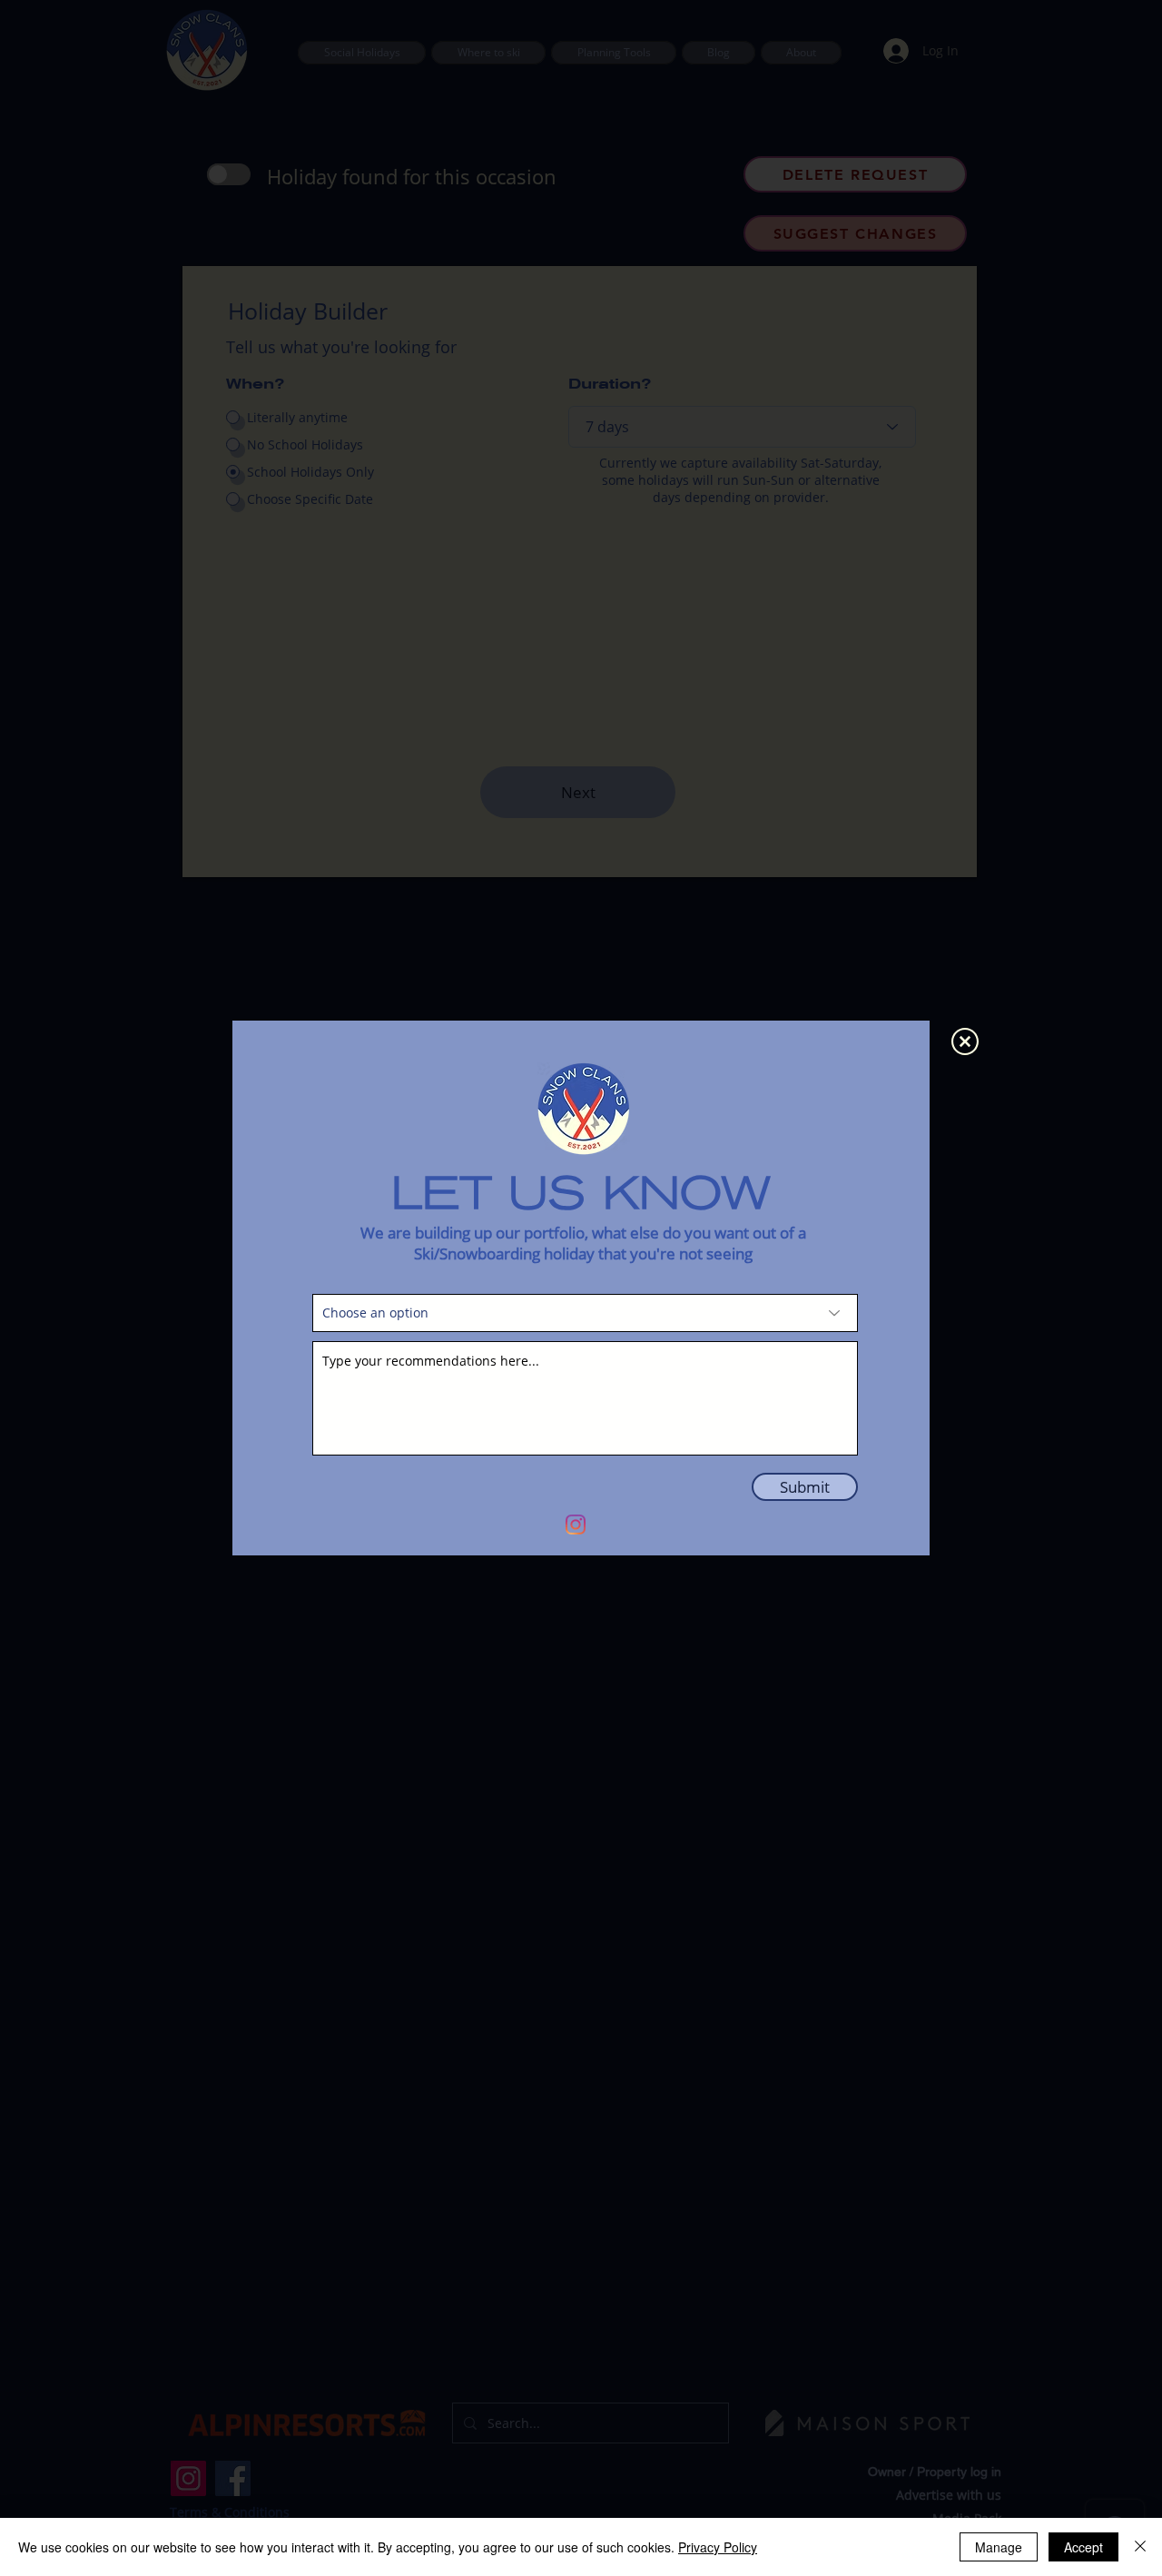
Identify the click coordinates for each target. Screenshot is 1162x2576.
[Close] (1140, 2547)
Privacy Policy (718, 2547)
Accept (1083, 2547)
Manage (999, 2547)
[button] (965, 1041)
